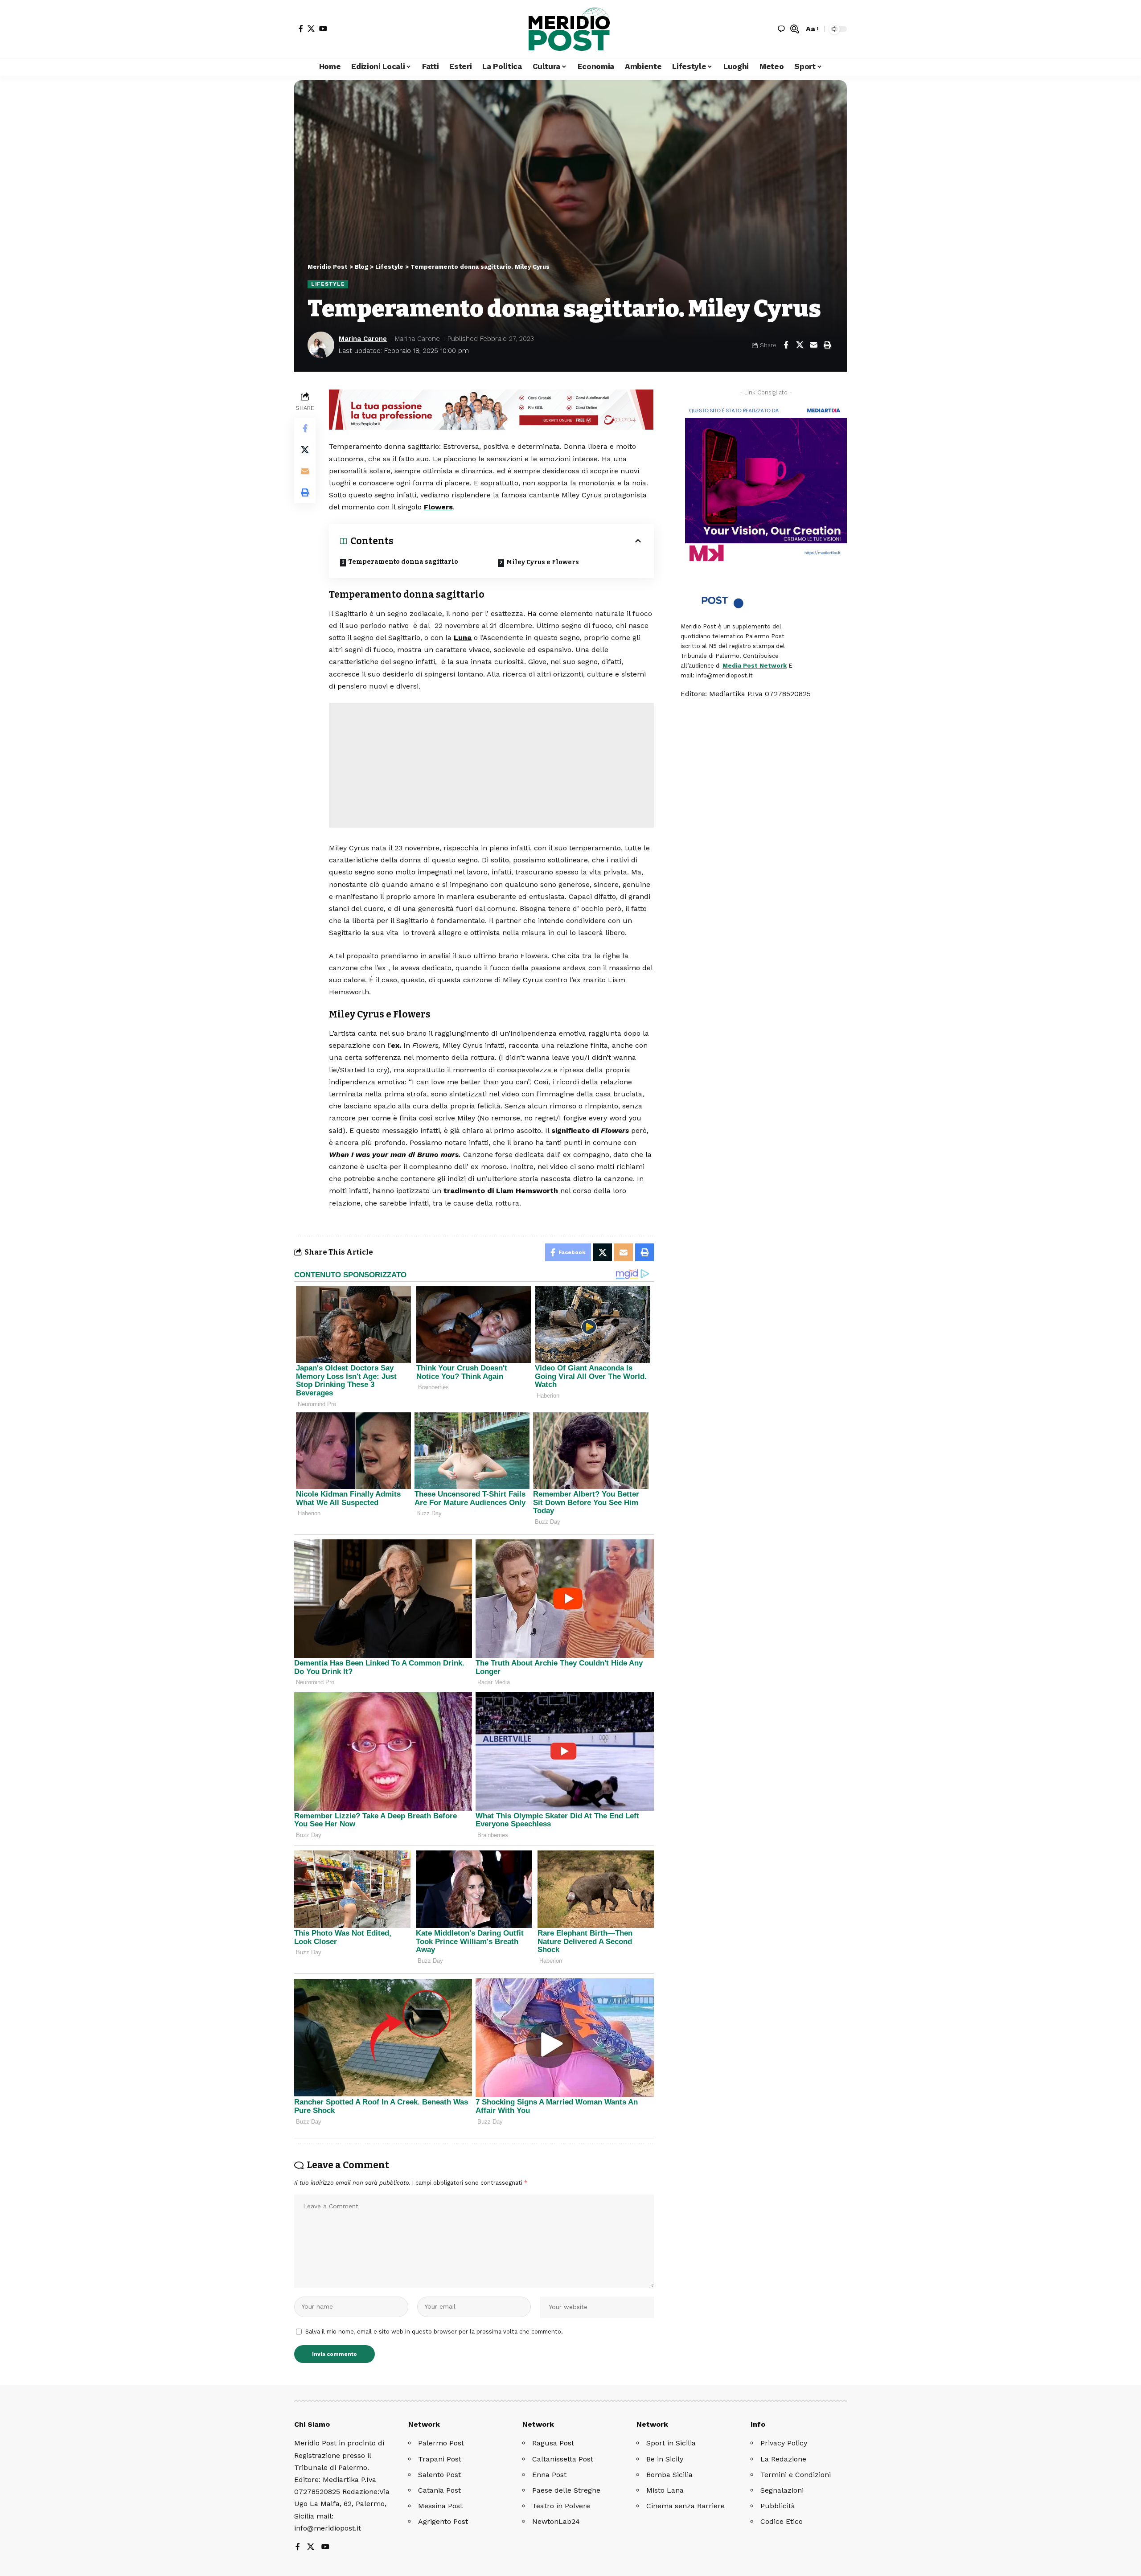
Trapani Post (440, 2459)
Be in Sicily (665, 2459)
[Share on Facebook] (786, 345)
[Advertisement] (491, 765)
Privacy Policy (784, 2443)
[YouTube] (323, 29)
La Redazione (783, 2459)
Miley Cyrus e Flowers (543, 562)
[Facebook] (301, 29)
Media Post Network (755, 666)
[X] (311, 29)
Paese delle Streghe (566, 2490)
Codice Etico (782, 2521)
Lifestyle (328, 284)
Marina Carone (363, 339)
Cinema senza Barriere (685, 2506)
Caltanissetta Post (563, 2459)
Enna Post (549, 2475)
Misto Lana (665, 2490)
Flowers (438, 507)
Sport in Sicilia (671, 2443)
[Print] (827, 345)
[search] (795, 29)
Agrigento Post (443, 2521)
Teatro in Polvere (561, 2506)
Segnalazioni (782, 2490)
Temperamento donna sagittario (403, 562)
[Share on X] (800, 345)
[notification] (781, 29)
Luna (463, 638)
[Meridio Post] (570, 29)
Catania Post (439, 2490)
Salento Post (439, 2475)
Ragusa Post (553, 2443)
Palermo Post (441, 2443)
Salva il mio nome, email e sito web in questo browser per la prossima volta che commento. (434, 2332)
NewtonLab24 (556, 2521)
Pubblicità (778, 2506)
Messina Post (440, 2506)
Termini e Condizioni (796, 2475)
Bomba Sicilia (669, 2475)
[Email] (813, 345)
